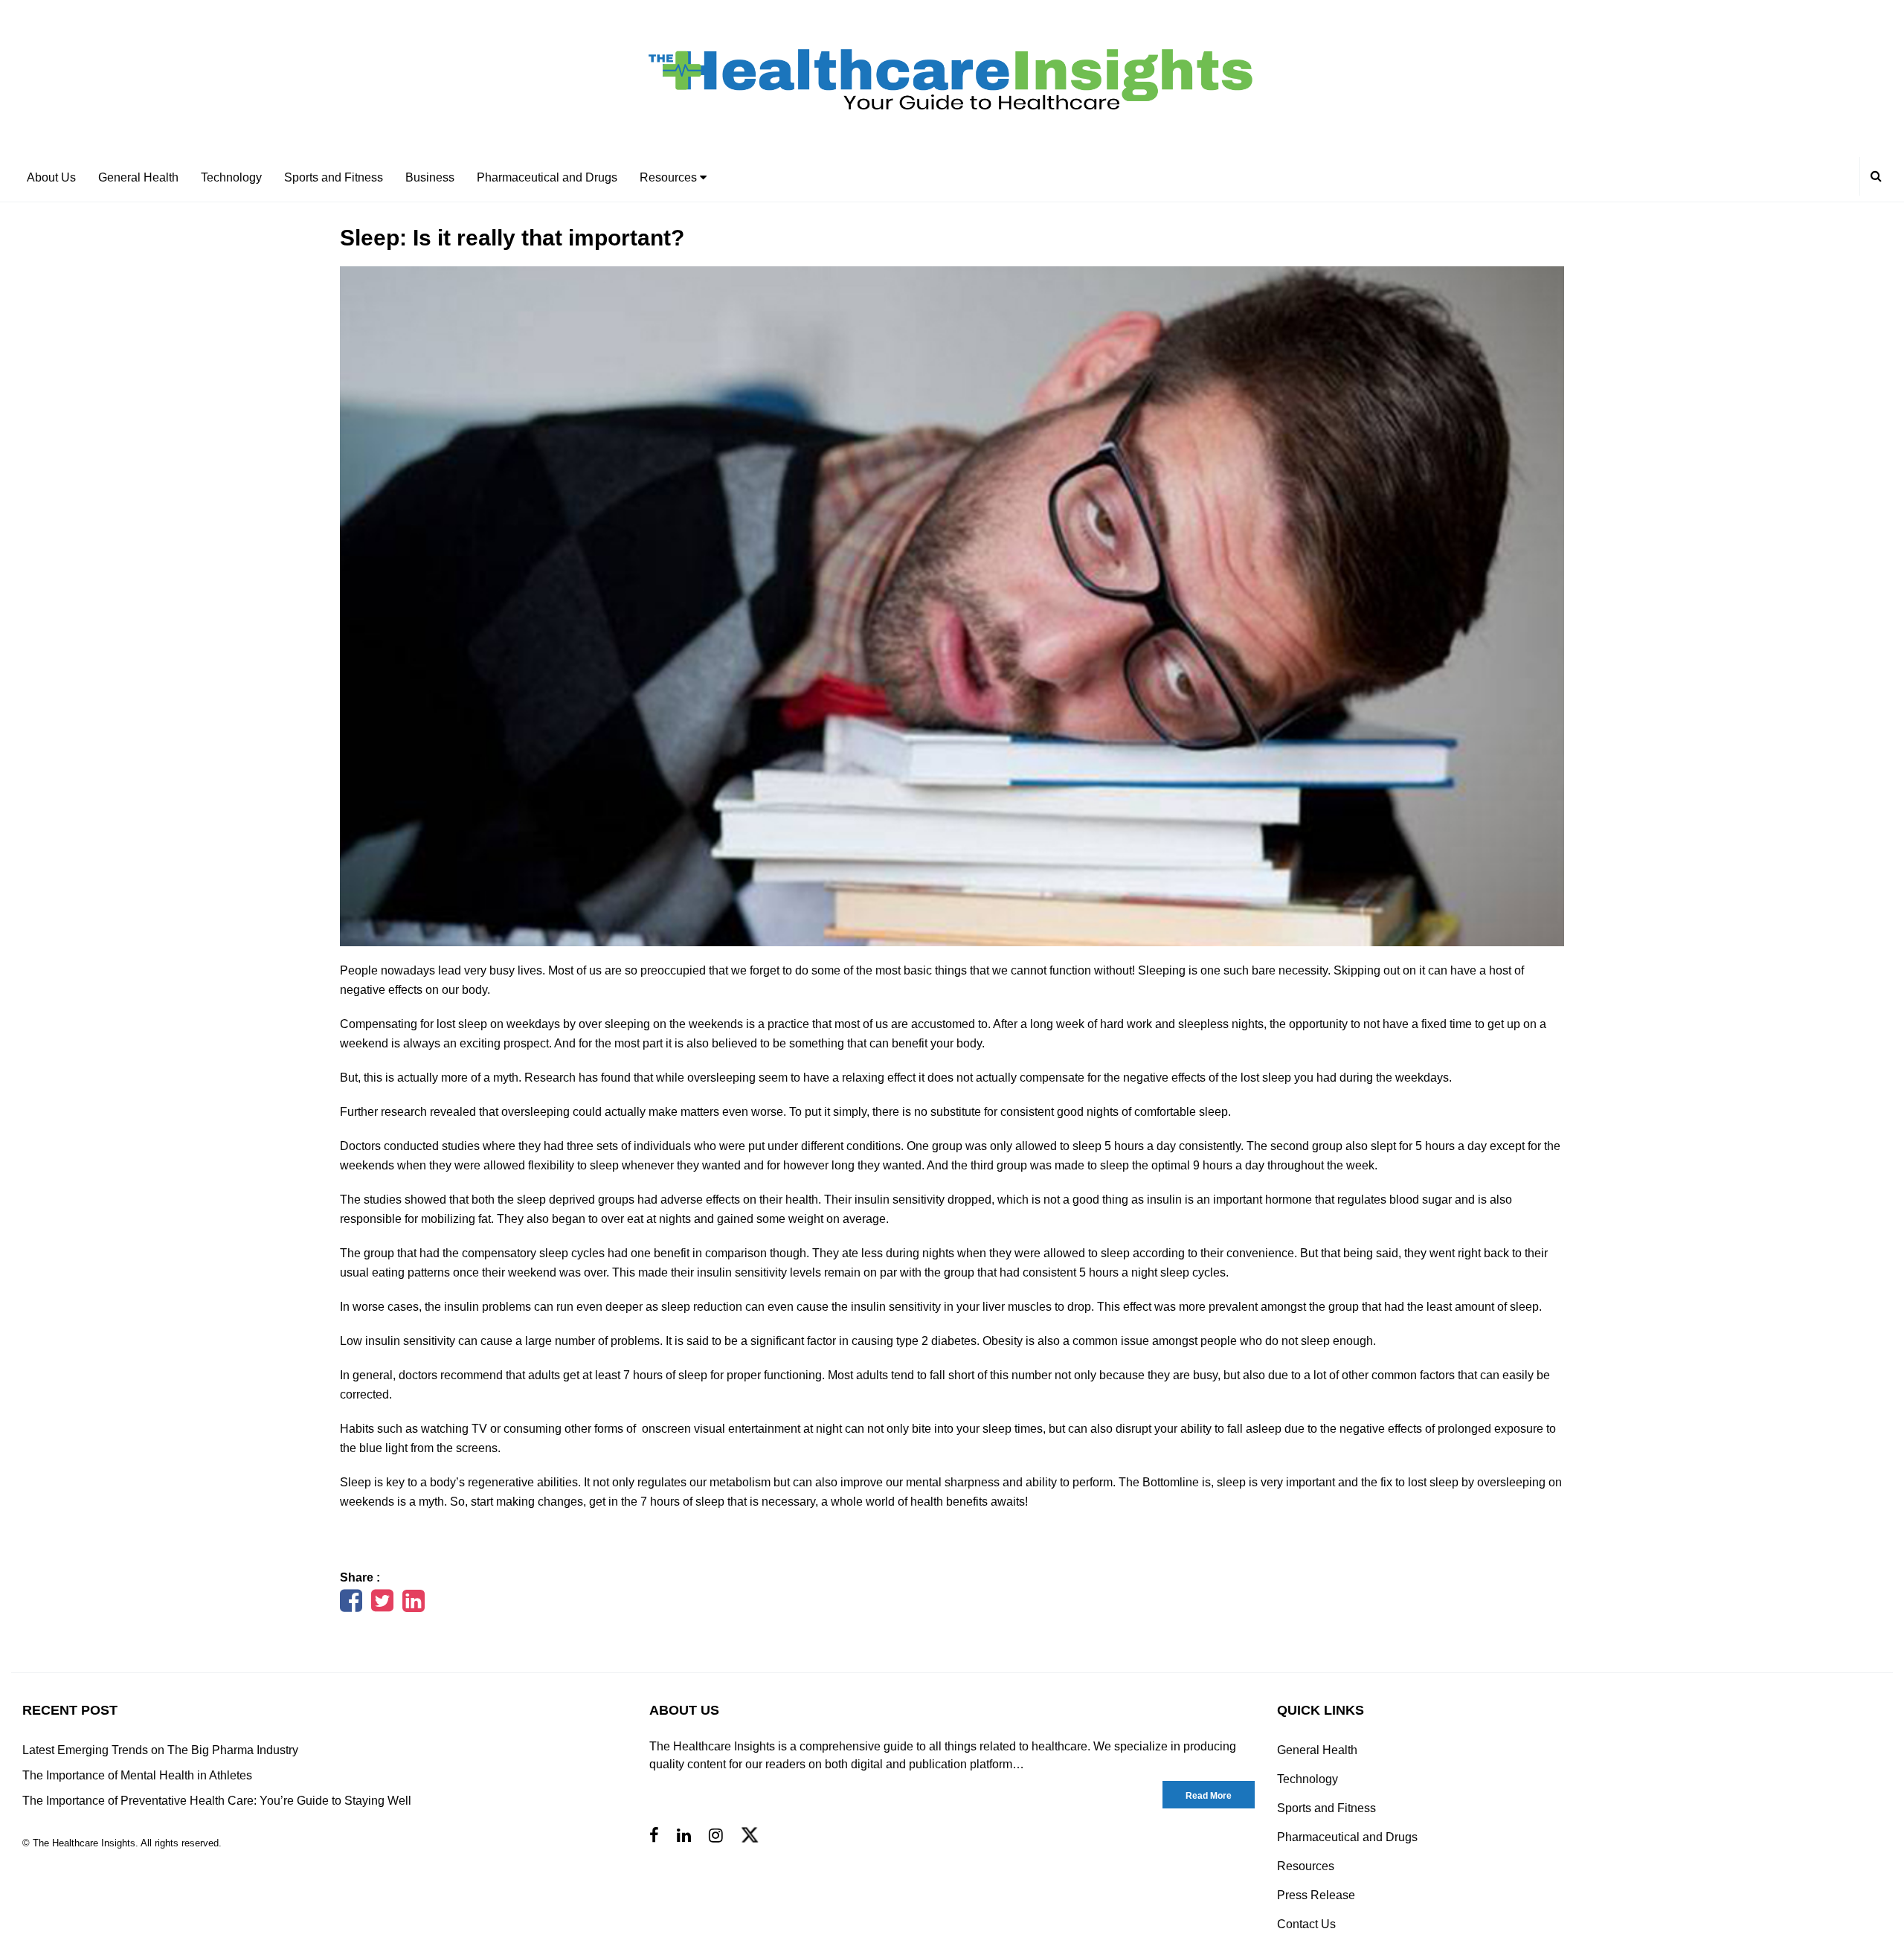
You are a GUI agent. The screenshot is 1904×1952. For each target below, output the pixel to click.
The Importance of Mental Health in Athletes (137, 1775)
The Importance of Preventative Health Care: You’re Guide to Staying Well (217, 1801)
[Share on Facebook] (351, 1606)
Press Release (1316, 1895)
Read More (1209, 1796)
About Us (51, 177)
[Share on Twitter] (382, 1606)
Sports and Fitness (334, 177)
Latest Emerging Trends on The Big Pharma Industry (160, 1750)
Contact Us (1306, 1924)
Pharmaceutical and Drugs (547, 177)
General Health (138, 177)
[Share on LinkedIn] (414, 1606)
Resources (670, 177)
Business (430, 177)
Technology (231, 177)
